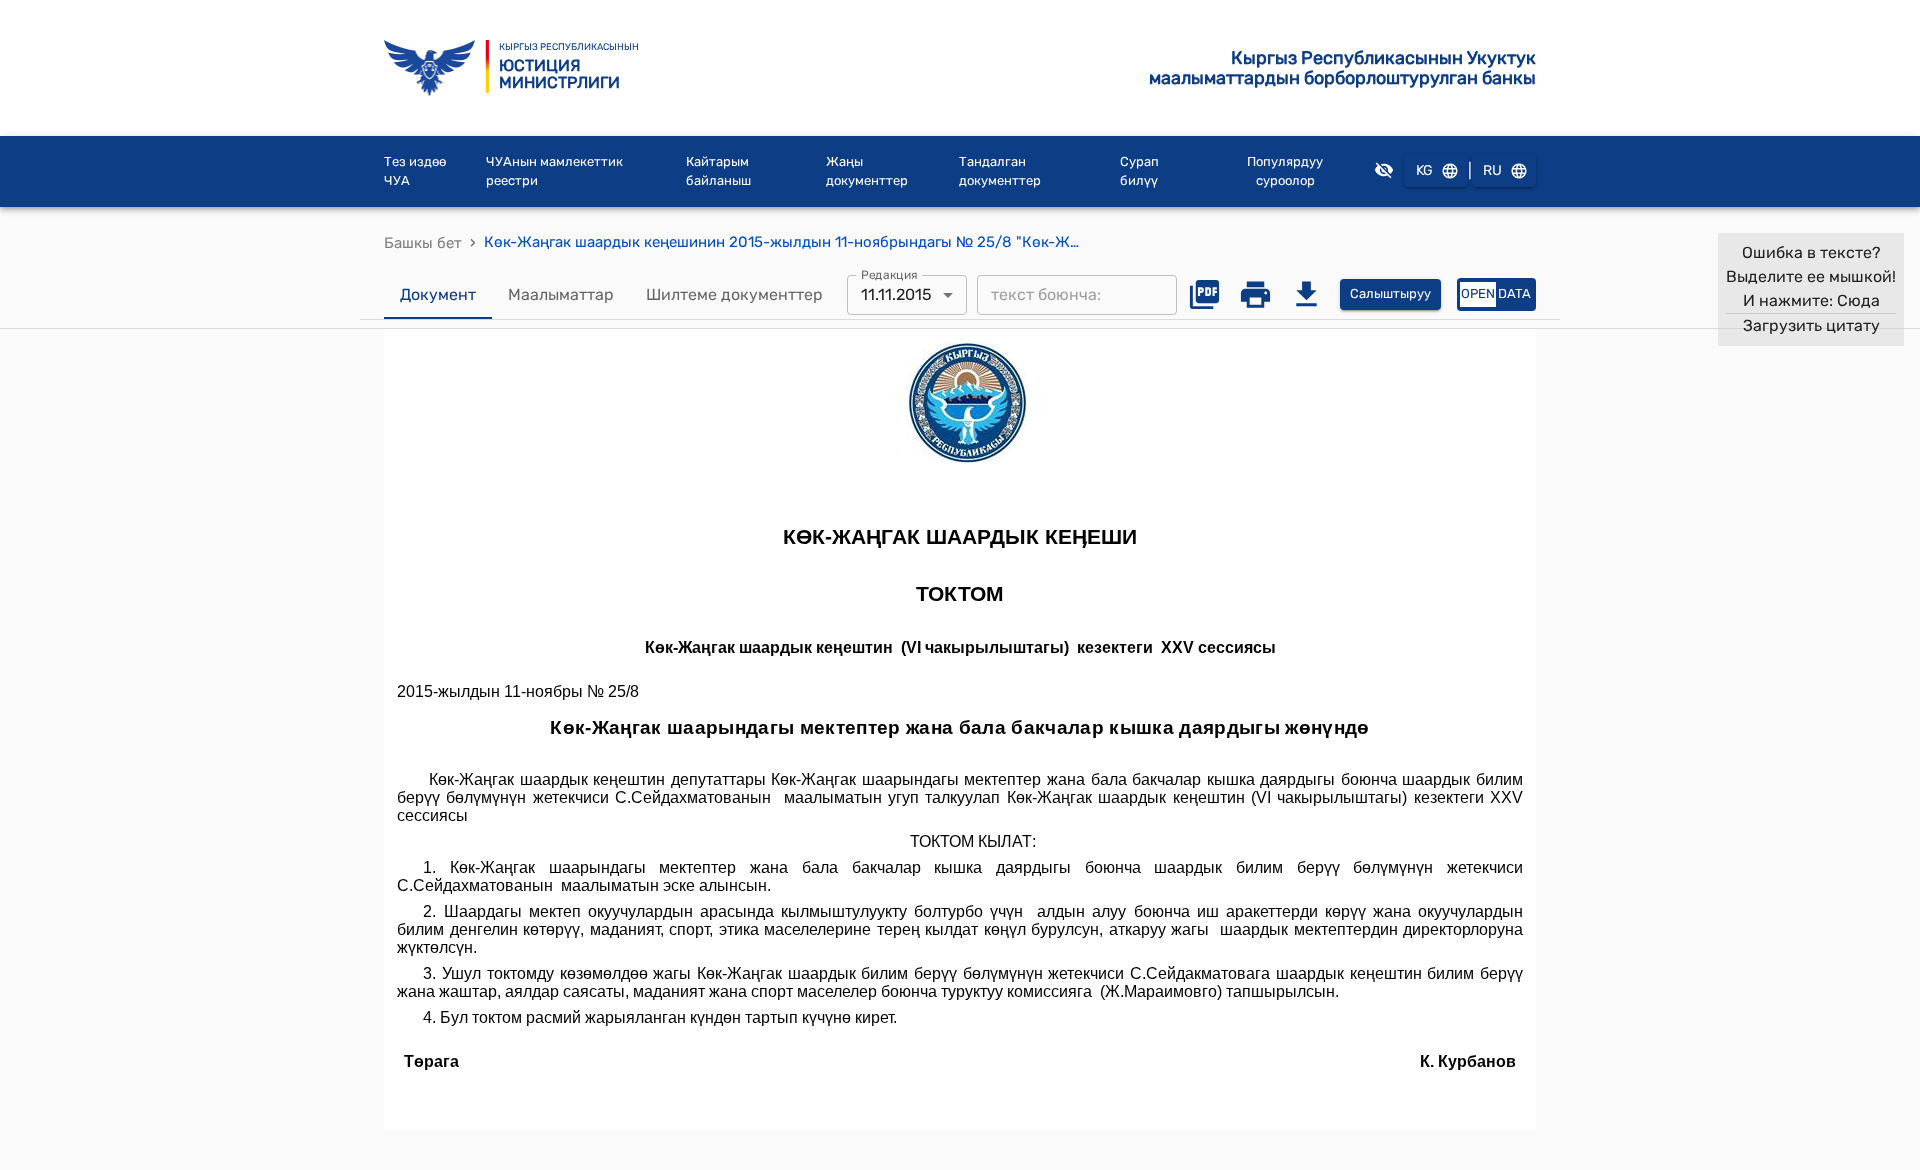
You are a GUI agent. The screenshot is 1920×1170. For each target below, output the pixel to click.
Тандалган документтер (1000, 171)
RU (1492, 170)
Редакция (889, 274)
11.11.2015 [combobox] (896, 294)
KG (1424, 170)
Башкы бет (423, 243)
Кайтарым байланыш (718, 171)
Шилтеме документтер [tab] (734, 294)
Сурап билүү (1139, 171)
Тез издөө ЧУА (415, 171)
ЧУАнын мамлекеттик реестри (554, 171)
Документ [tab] (438, 294)
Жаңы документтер (867, 171)
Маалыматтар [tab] (561, 294)
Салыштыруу (1390, 293)
